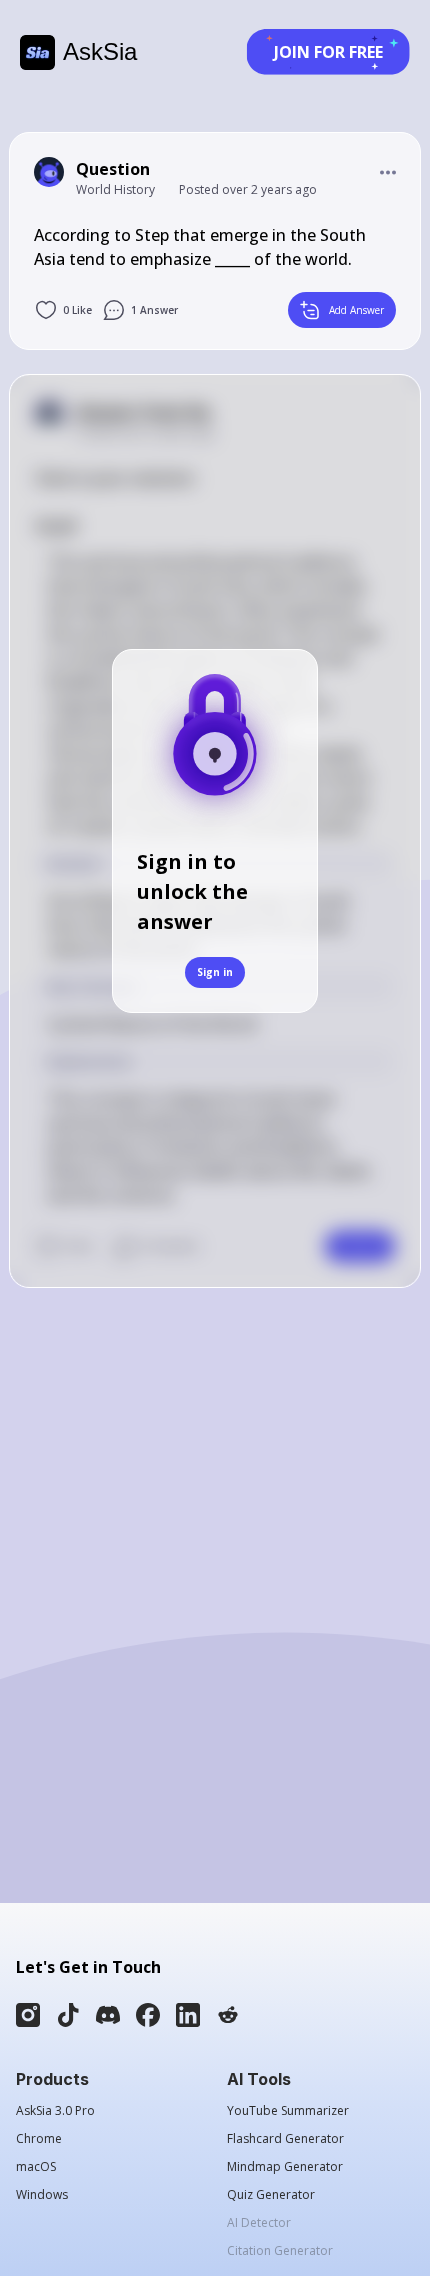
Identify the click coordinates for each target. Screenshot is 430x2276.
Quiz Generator (271, 2195)
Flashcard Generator (285, 2139)
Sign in (215, 972)
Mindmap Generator (285, 2167)
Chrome (39, 2139)
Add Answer (356, 310)
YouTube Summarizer (288, 2111)
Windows (42, 2195)
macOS (36, 2167)
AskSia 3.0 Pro (55, 2111)
